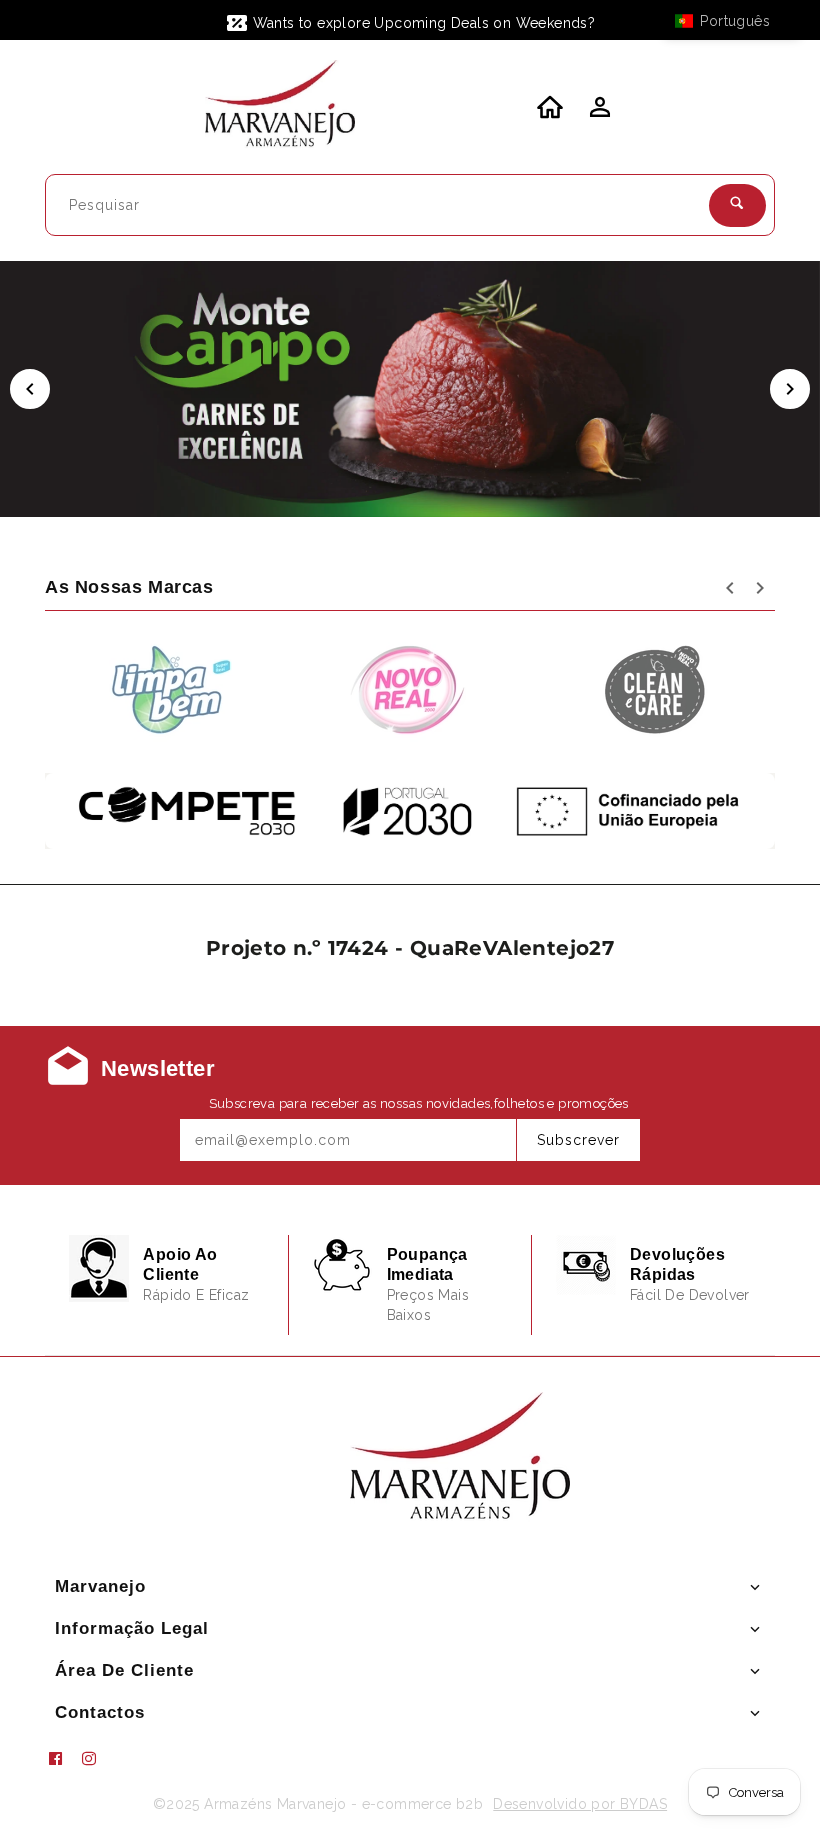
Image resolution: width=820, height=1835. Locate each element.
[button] (732, 21)
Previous (30, 389)
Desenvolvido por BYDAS (580, 1804)
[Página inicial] (280, 107)
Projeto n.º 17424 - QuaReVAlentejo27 (410, 948)
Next (790, 389)
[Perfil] (598, 113)
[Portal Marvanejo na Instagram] (97, 1759)
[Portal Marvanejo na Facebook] (63, 1759)
